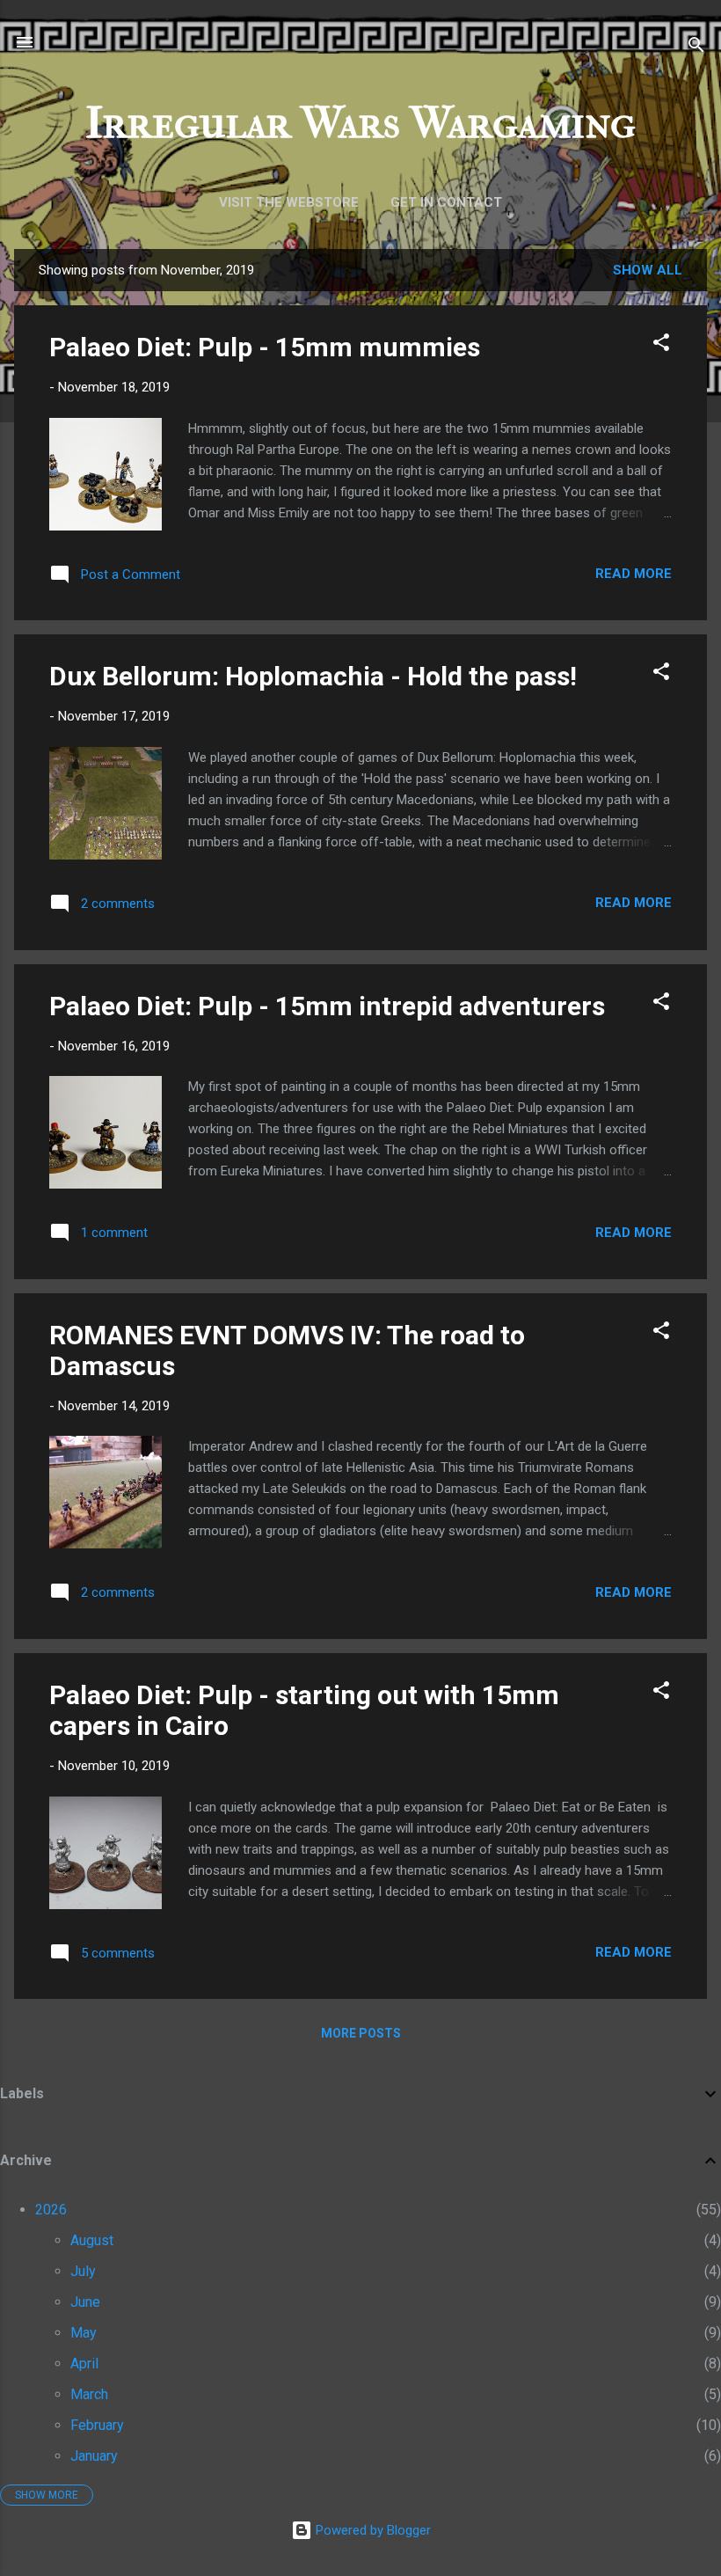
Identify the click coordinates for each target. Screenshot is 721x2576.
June (85, 2302)
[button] (661, 345)
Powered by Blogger (371, 2530)
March (89, 2394)
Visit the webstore (289, 202)
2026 (51, 2210)
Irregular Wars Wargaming (360, 123)
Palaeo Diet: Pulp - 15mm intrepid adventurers (327, 1006)
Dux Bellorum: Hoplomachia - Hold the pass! (313, 676)
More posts (361, 2033)
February (97, 2425)
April (84, 2364)
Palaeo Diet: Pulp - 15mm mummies (265, 347)
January (94, 2456)
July (83, 2271)
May (84, 2333)
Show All (648, 270)
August (92, 2240)
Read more (634, 574)
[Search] (696, 48)
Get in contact (446, 202)
